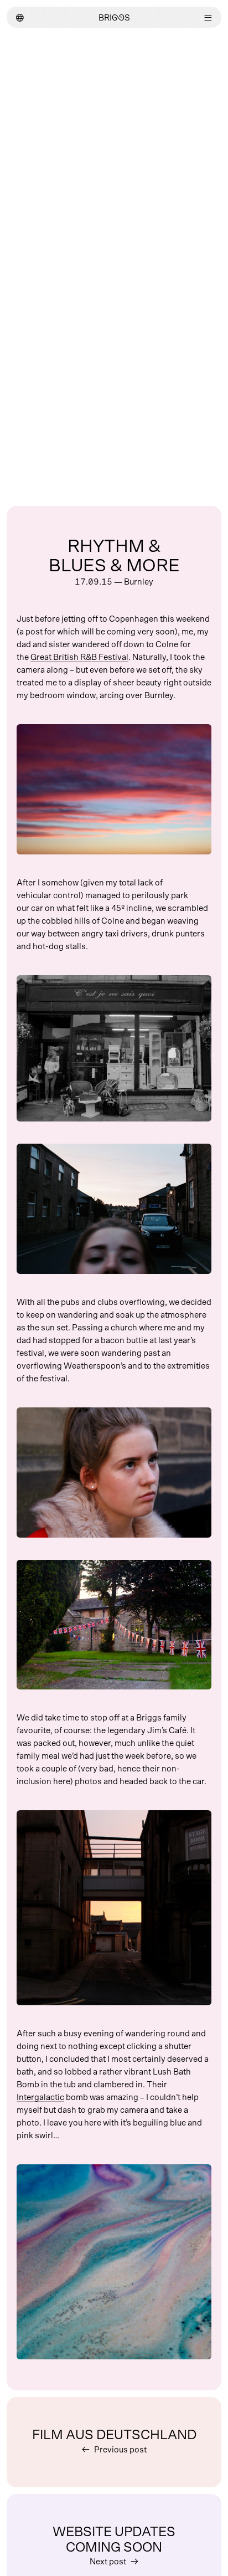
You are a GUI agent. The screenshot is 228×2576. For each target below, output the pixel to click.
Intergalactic (40, 2098)
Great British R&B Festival (79, 657)
